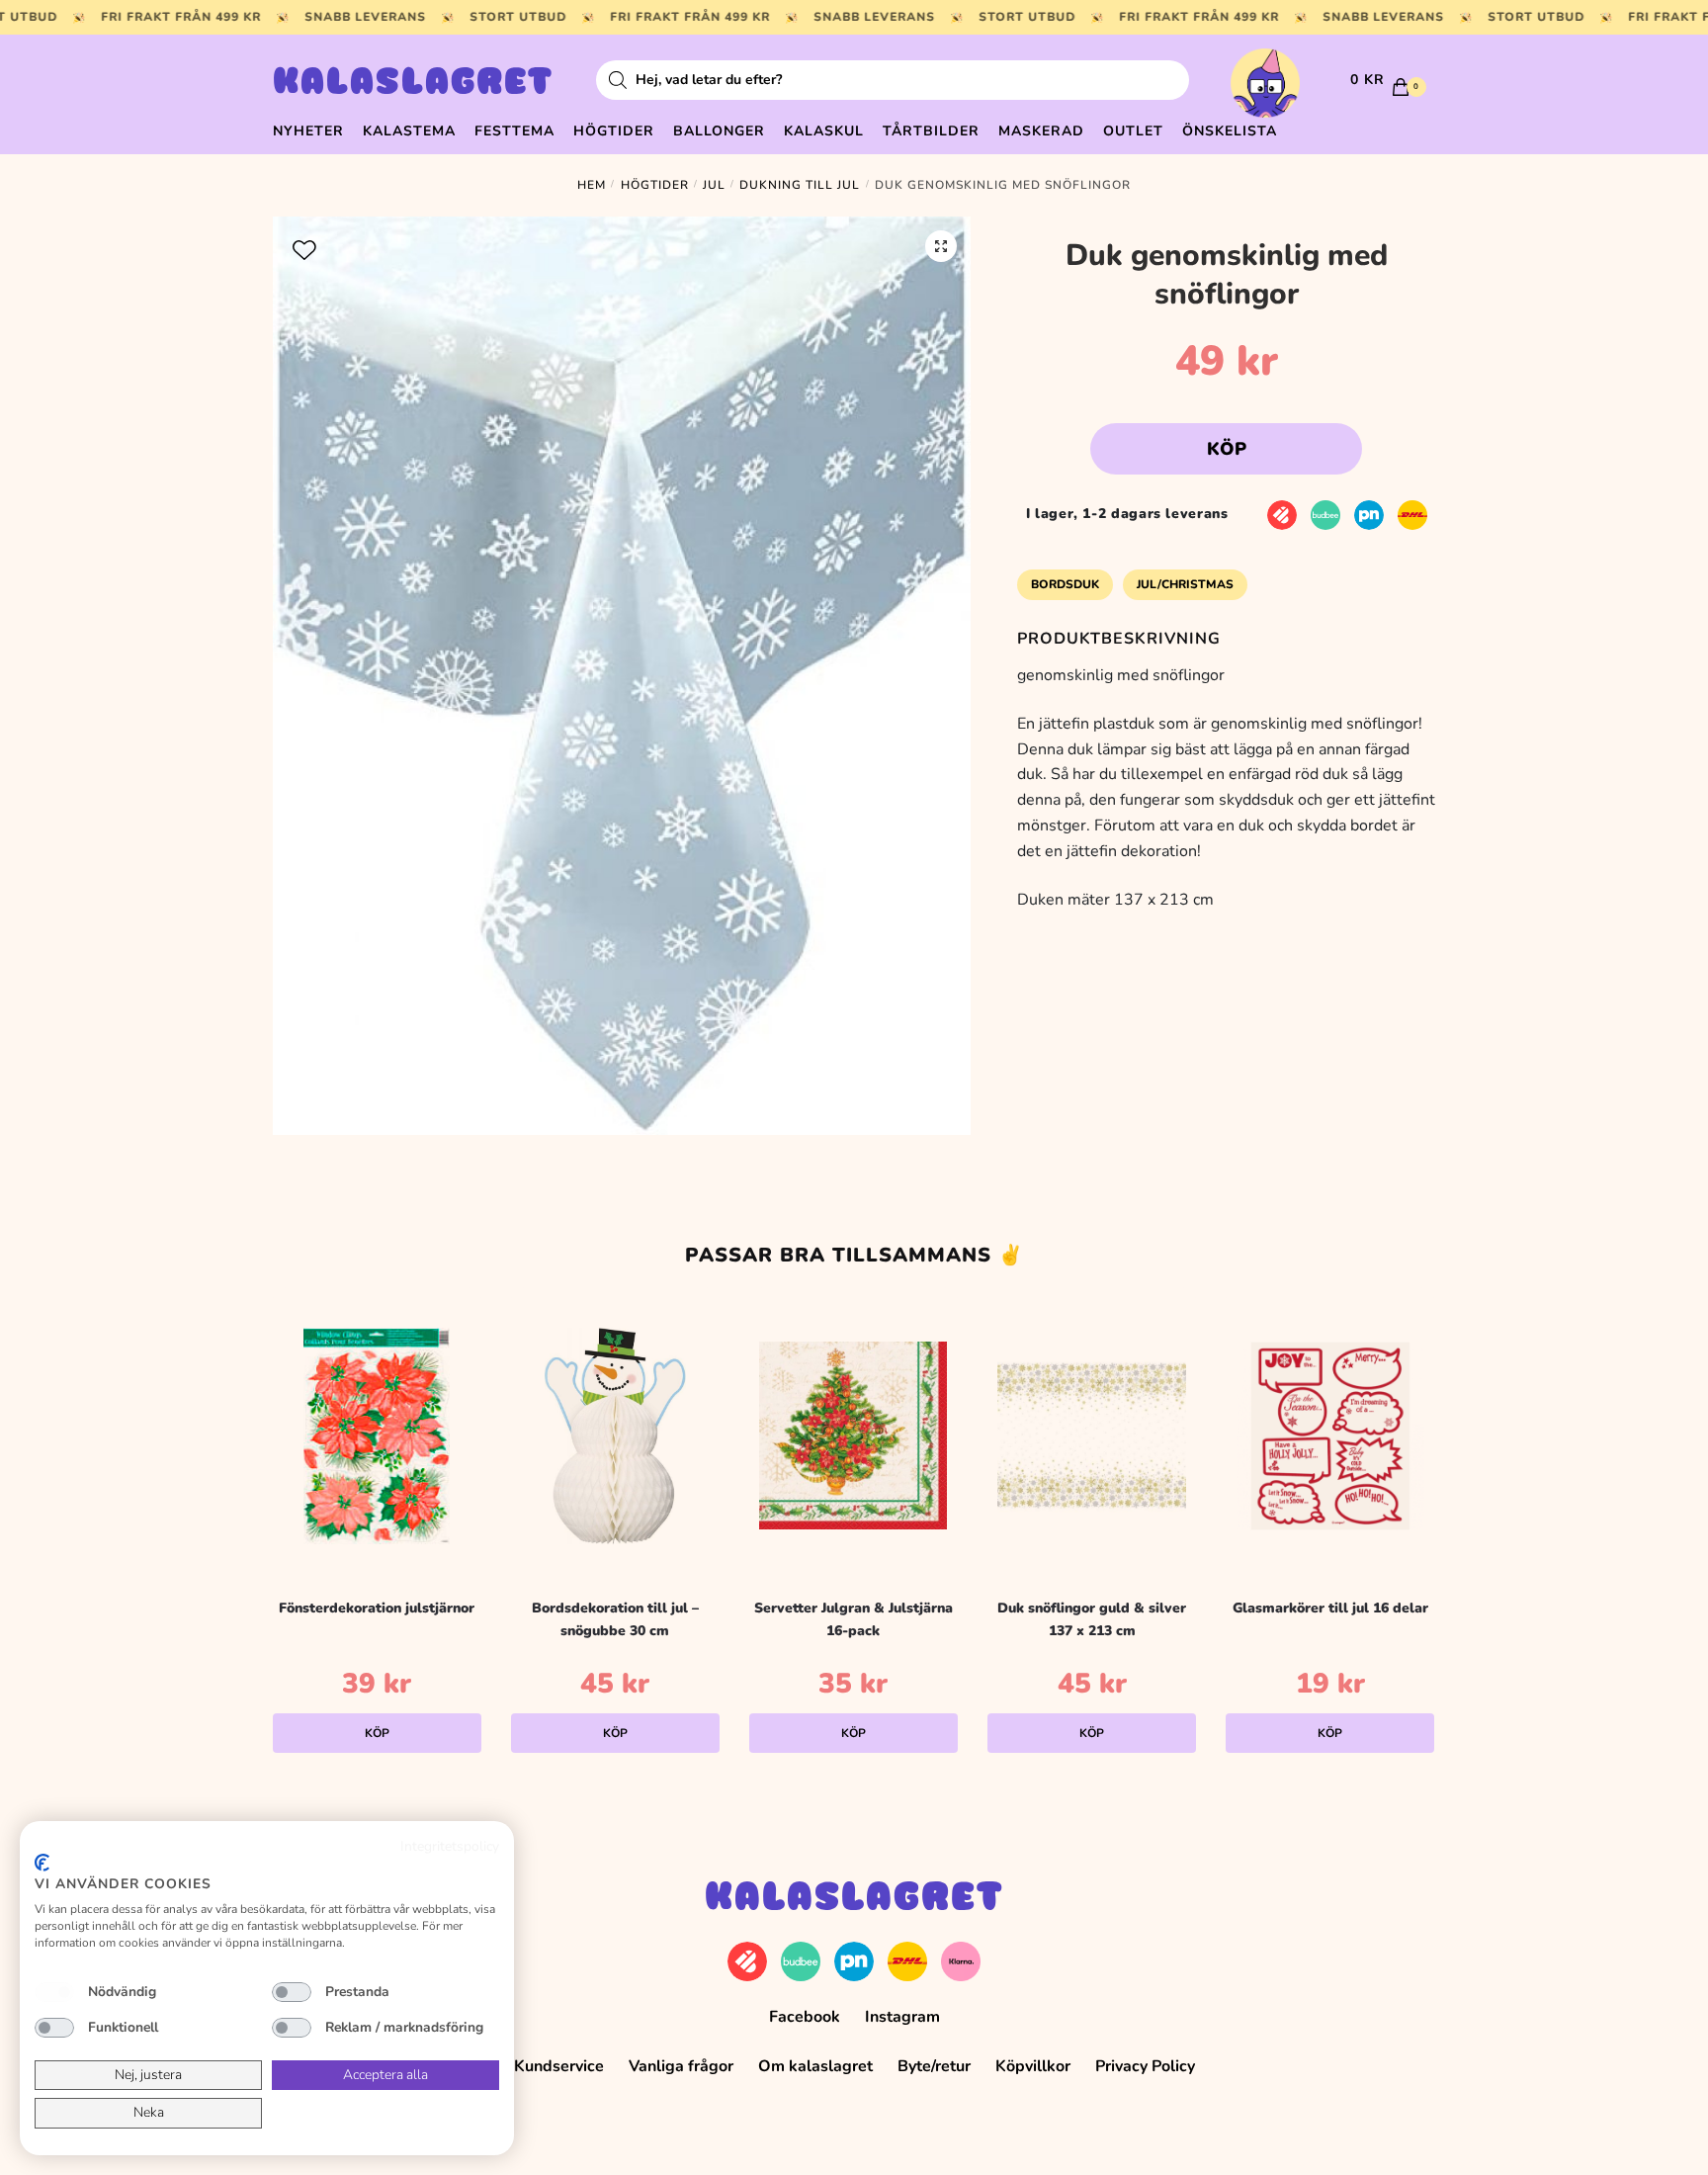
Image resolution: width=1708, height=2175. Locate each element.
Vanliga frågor (681, 2066)
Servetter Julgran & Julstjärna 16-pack (854, 1619)
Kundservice (559, 2066)
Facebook (805, 2017)
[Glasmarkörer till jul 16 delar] (1330, 1435)
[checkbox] (54, 1992)
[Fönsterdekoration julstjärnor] (377, 1435)
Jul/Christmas (1185, 584)
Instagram (902, 2017)
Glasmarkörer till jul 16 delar (1330, 1608)
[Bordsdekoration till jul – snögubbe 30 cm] (615, 1435)
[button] (941, 246)
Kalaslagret (413, 84)
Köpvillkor (1033, 2066)
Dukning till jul (800, 185)
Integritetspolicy (450, 1846)
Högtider (655, 185)
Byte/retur (934, 2066)
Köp (1227, 449)
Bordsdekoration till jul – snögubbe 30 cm (615, 1619)
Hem (592, 185)
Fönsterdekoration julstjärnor (377, 1608)
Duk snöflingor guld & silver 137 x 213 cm (1092, 1619)
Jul (714, 185)
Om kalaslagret (815, 2066)
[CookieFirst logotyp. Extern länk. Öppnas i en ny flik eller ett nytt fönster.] (42, 1863)
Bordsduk (1065, 584)
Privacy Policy (1145, 2066)
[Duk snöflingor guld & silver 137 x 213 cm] (1092, 1435)
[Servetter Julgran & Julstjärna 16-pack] (854, 1435)
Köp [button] (377, 1733)
